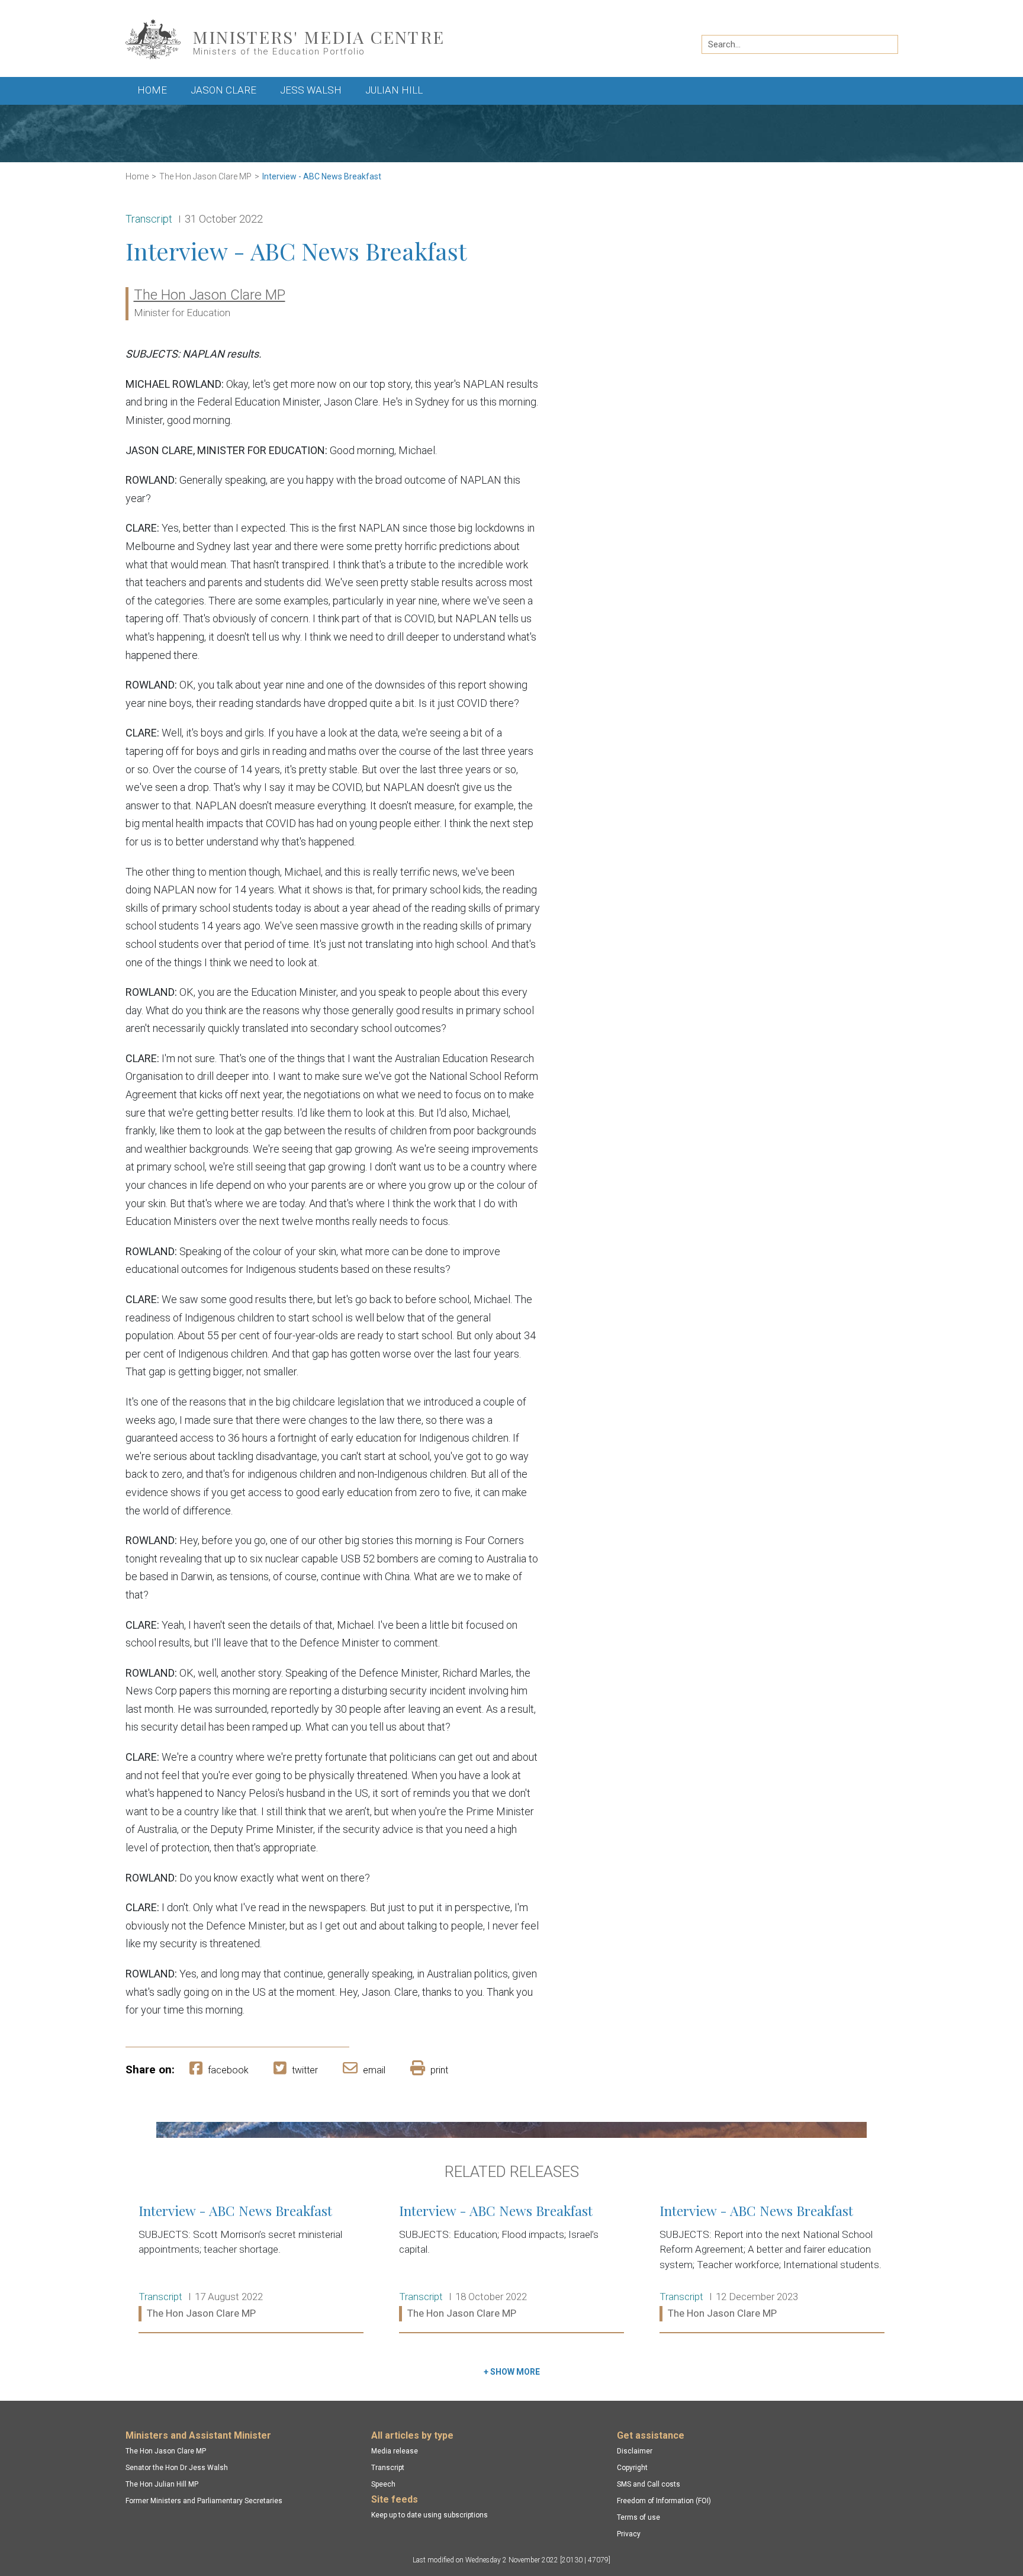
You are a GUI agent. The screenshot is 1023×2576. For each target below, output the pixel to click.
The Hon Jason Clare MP (205, 176)
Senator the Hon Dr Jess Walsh (177, 2468)
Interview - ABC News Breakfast (322, 176)
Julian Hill (394, 90)
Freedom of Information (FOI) (664, 2501)
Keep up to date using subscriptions (430, 2515)
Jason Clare (223, 90)
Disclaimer (635, 2451)
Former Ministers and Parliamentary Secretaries (204, 2501)
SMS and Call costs (649, 2484)
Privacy (629, 2534)
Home (152, 90)
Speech (383, 2484)
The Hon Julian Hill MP (162, 2484)
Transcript (388, 2468)
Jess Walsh (311, 90)
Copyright (632, 2468)
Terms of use (638, 2517)
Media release (395, 2451)
